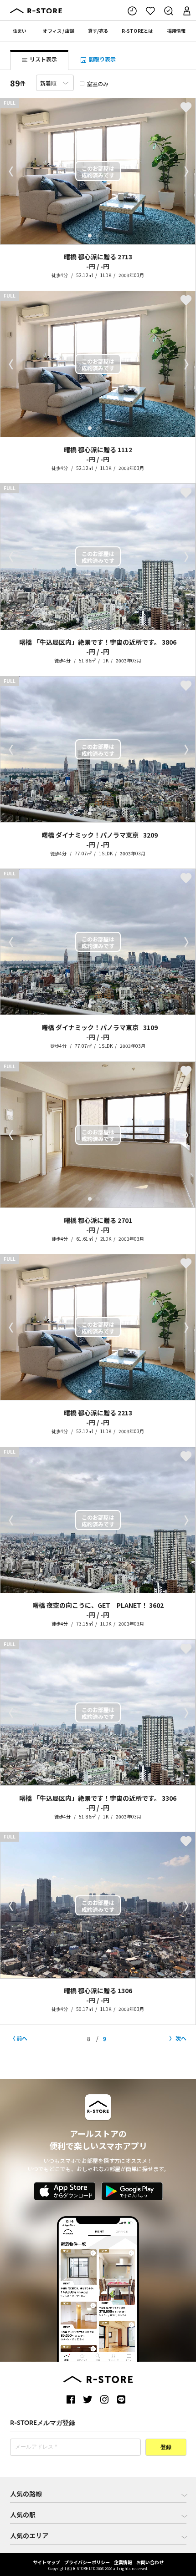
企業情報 (123, 2562)
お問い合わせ (150, 2562)
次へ (181, 2038)
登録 (166, 2448)
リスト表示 (43, 59)
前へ (22, 2038)
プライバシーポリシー (87, 2562)
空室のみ (98, 83)
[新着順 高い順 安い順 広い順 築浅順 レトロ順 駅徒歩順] (55, 83)
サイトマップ (46, 2562)
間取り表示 (101, 59)
